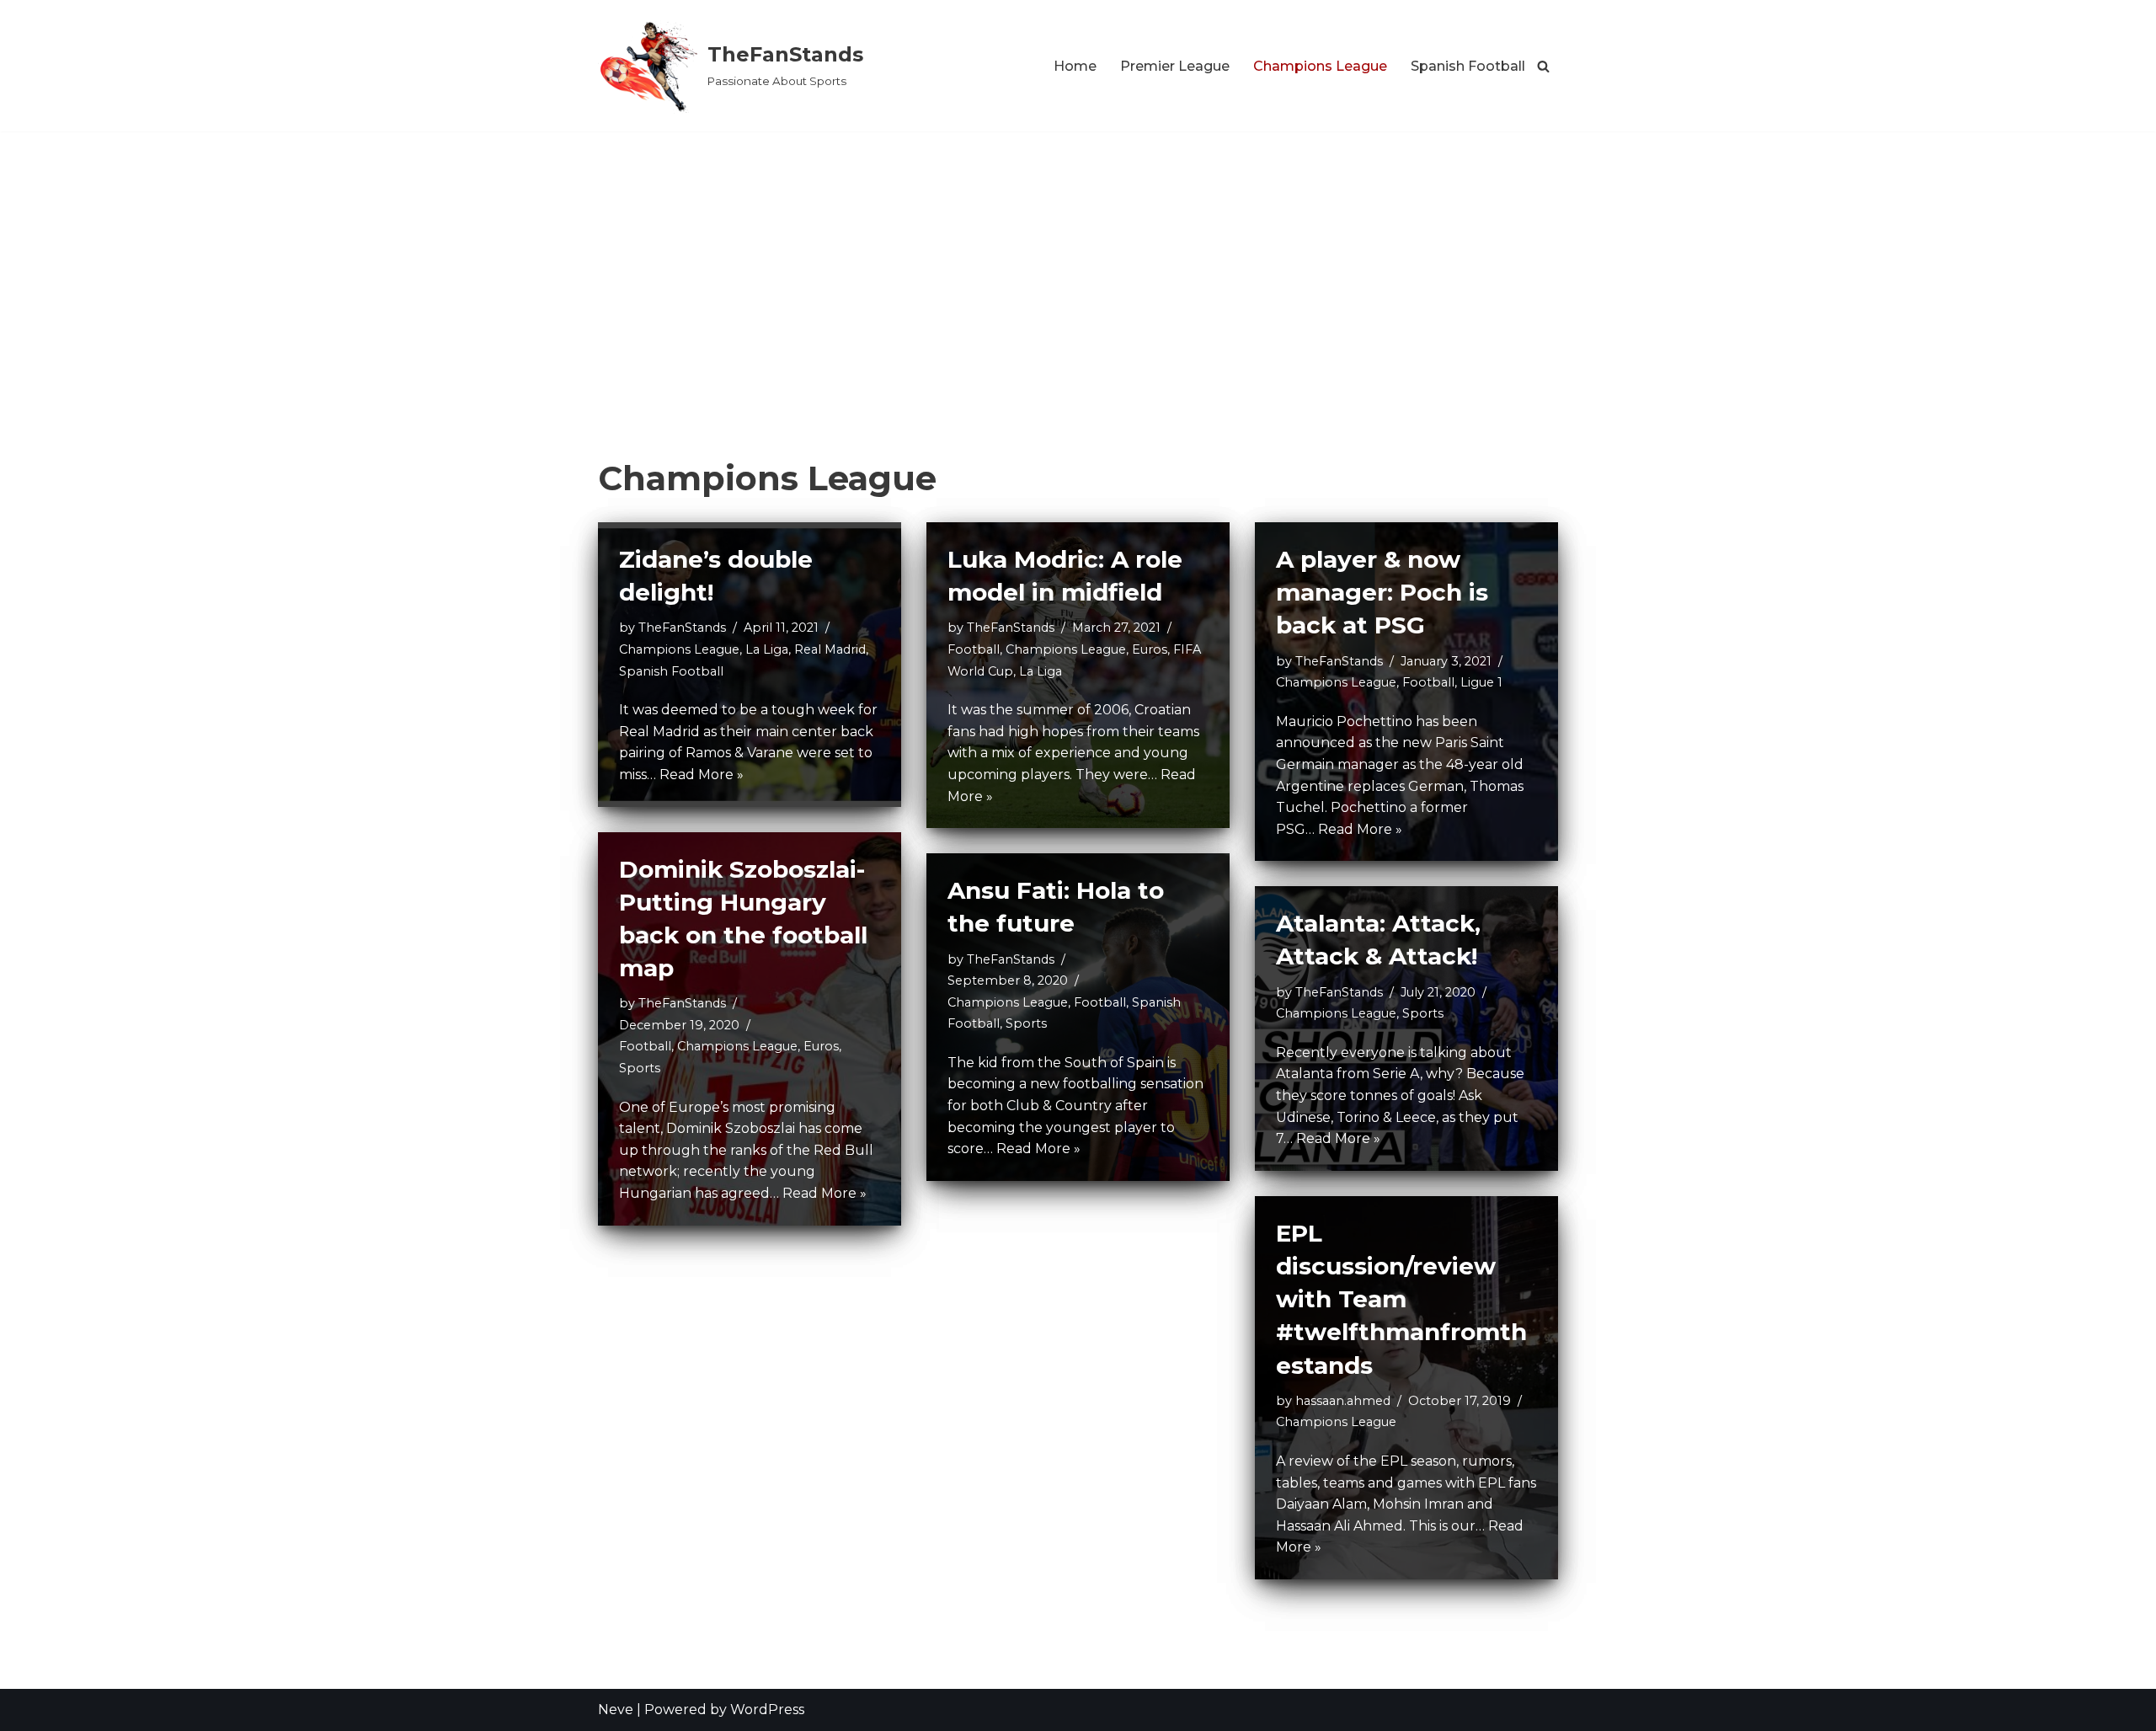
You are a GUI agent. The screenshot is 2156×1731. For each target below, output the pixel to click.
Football (974, 649)
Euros (1150, 649)
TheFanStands (682, 628)
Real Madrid (830, 649)
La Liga (767, 649)
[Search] (1543, 66)
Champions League (1320, 66)
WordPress (767, 1710)
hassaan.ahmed (1343, 1401)
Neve (616, 1710)
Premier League (1175, 66)
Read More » (702, 775)
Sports (640, 1068)
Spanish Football (1468, 66)
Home (1075, 66)
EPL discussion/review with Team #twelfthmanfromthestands (1401, 1299)
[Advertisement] (1078, 258)
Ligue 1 (1481, 682)
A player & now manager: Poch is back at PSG (1382, 592)
